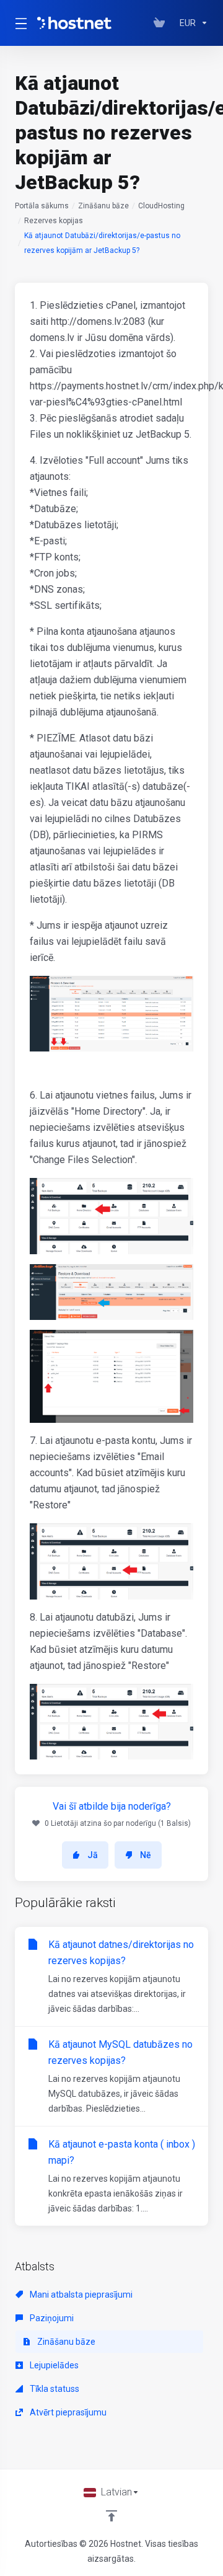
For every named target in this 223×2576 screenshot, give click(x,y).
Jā (93, 1855)
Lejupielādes (53, 2365)
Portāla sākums (42, 206)
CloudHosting (161, 206)
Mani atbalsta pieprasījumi (80, 2295)
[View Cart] (162, 23)
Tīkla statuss (54, 2389)
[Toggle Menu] (19, 23)
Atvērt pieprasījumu (67, 2412)
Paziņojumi (51, 2318)
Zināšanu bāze (103, 206)
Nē (146, 1855)
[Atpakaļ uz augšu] (111, 2516)
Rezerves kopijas (54, 221)
